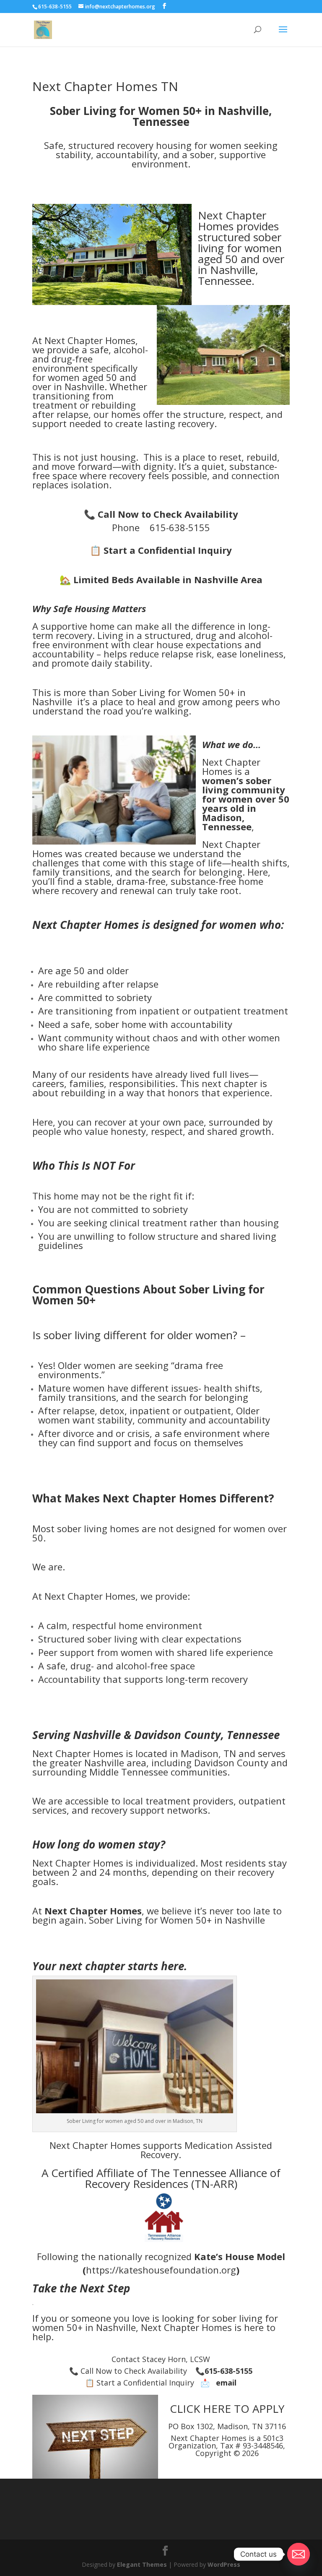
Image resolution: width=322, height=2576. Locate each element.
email (226, 2383)
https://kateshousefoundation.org (161, 2270)
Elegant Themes (142, 2564)
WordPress (224, 2564)
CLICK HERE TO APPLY (227, 2409)
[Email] (299, 2554)
